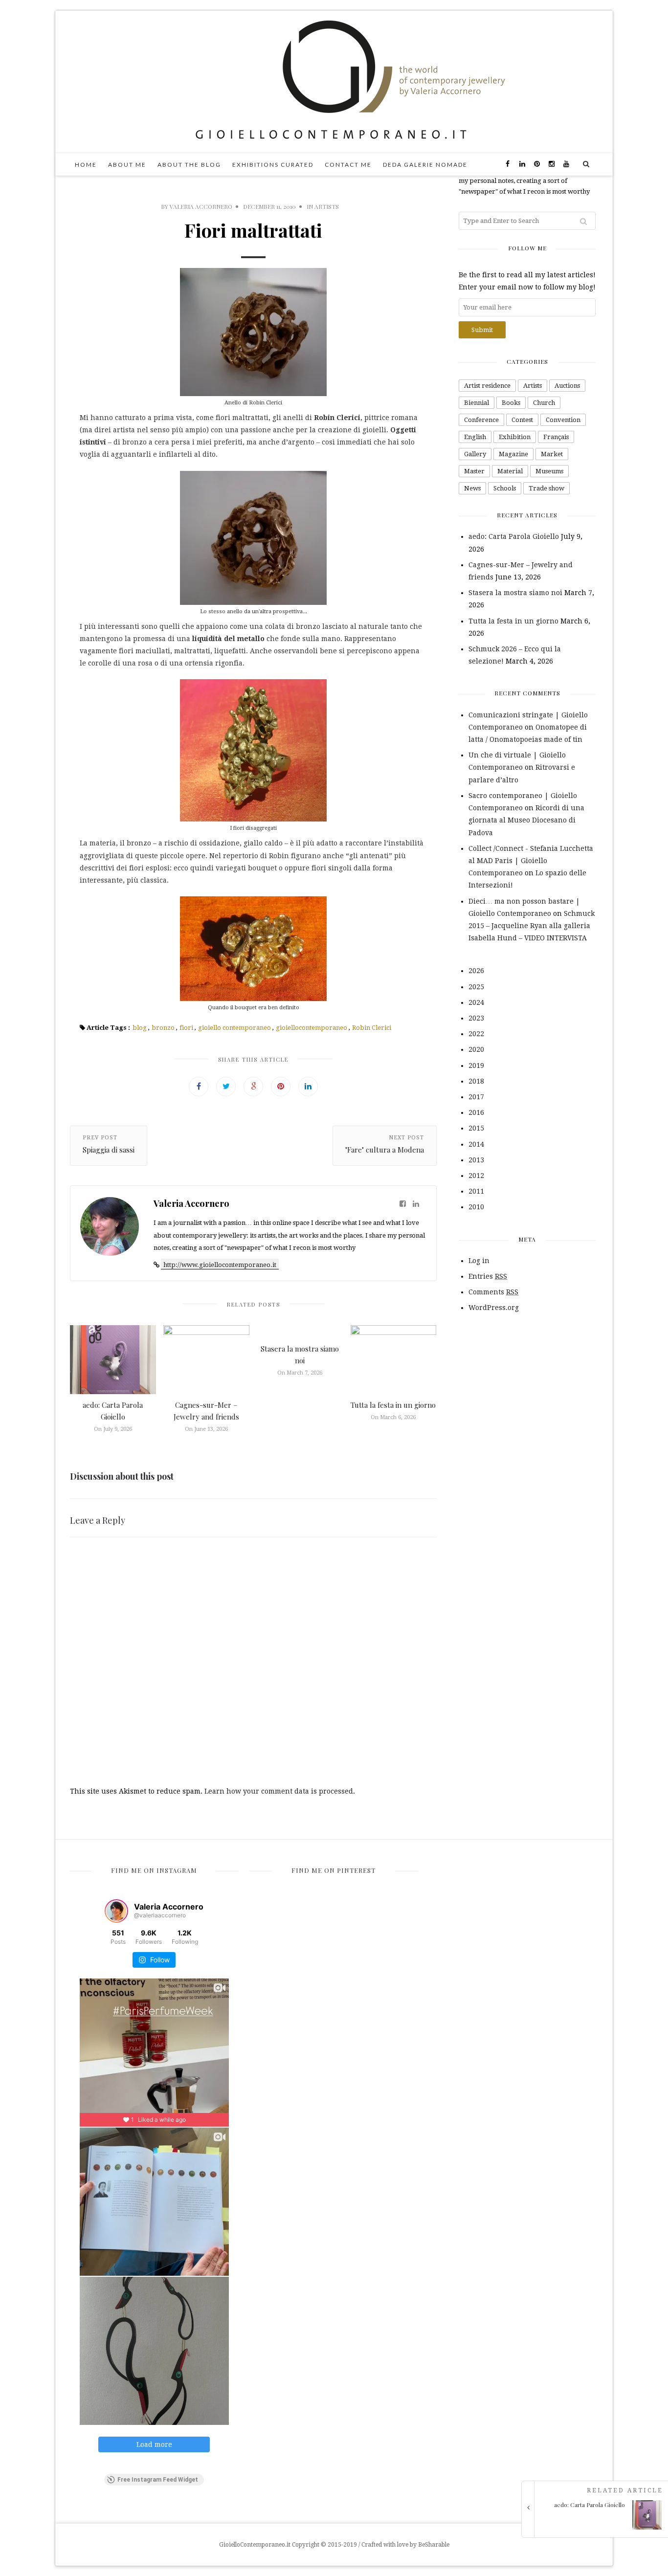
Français (556, 437)
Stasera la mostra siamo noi (515, 593)
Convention (563, 420)
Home (86, 165)
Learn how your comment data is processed (279, 1791)
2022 (476, 1034)
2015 (476, 1128)
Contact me (348, 165)
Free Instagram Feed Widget (158, 2480)
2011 (476, 1191)
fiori (186, 1028)
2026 (476, 971)
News (472, 488)
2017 (476, 1097)
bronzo (163, 1028)
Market (552, 454)
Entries (488, 1276)
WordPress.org (494, 1308)
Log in (479, 1261)
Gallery (475, 454)
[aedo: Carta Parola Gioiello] (598, 2527)
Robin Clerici (372, 1028)
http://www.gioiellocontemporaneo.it (220, 1265)
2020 (476, 1049)
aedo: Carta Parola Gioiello (514, 536)
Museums (549, 471)
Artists (327, 206)
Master (474, 471)
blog (140, 1028)
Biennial (477, 403)
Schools (505, 488)
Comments (493, 1292)
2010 (476, 1207)
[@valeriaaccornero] (116, 1911)
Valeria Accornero (201, 206)
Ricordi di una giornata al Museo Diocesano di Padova (526, 820)
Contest (522, 420)
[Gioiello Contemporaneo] (334, 81)
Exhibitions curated (273, 165)
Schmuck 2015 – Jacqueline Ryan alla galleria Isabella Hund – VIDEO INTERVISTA (532, 926)
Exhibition (515, 437)
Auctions (567, 386)
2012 (476, 1176)
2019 (476, 1066)
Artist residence (487, 386)
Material (510, 471)
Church (544, 403)
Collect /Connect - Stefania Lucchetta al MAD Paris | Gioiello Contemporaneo (531, 861)
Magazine (513, 454)
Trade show (546, 488)
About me (127, 165)
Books (511, 403)
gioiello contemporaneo (234, 1028)
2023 (476, 1018)
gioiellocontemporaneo (312, 1028)
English (475, 437)
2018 (476, 1081)
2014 (476, 1144)
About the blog (189, 165)
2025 (476, 987)
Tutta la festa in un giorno (393, 1405)
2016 (476, 1112)
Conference (481, 420)
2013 (476, 1160)
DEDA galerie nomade (425, 165)
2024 (476, 1002)
